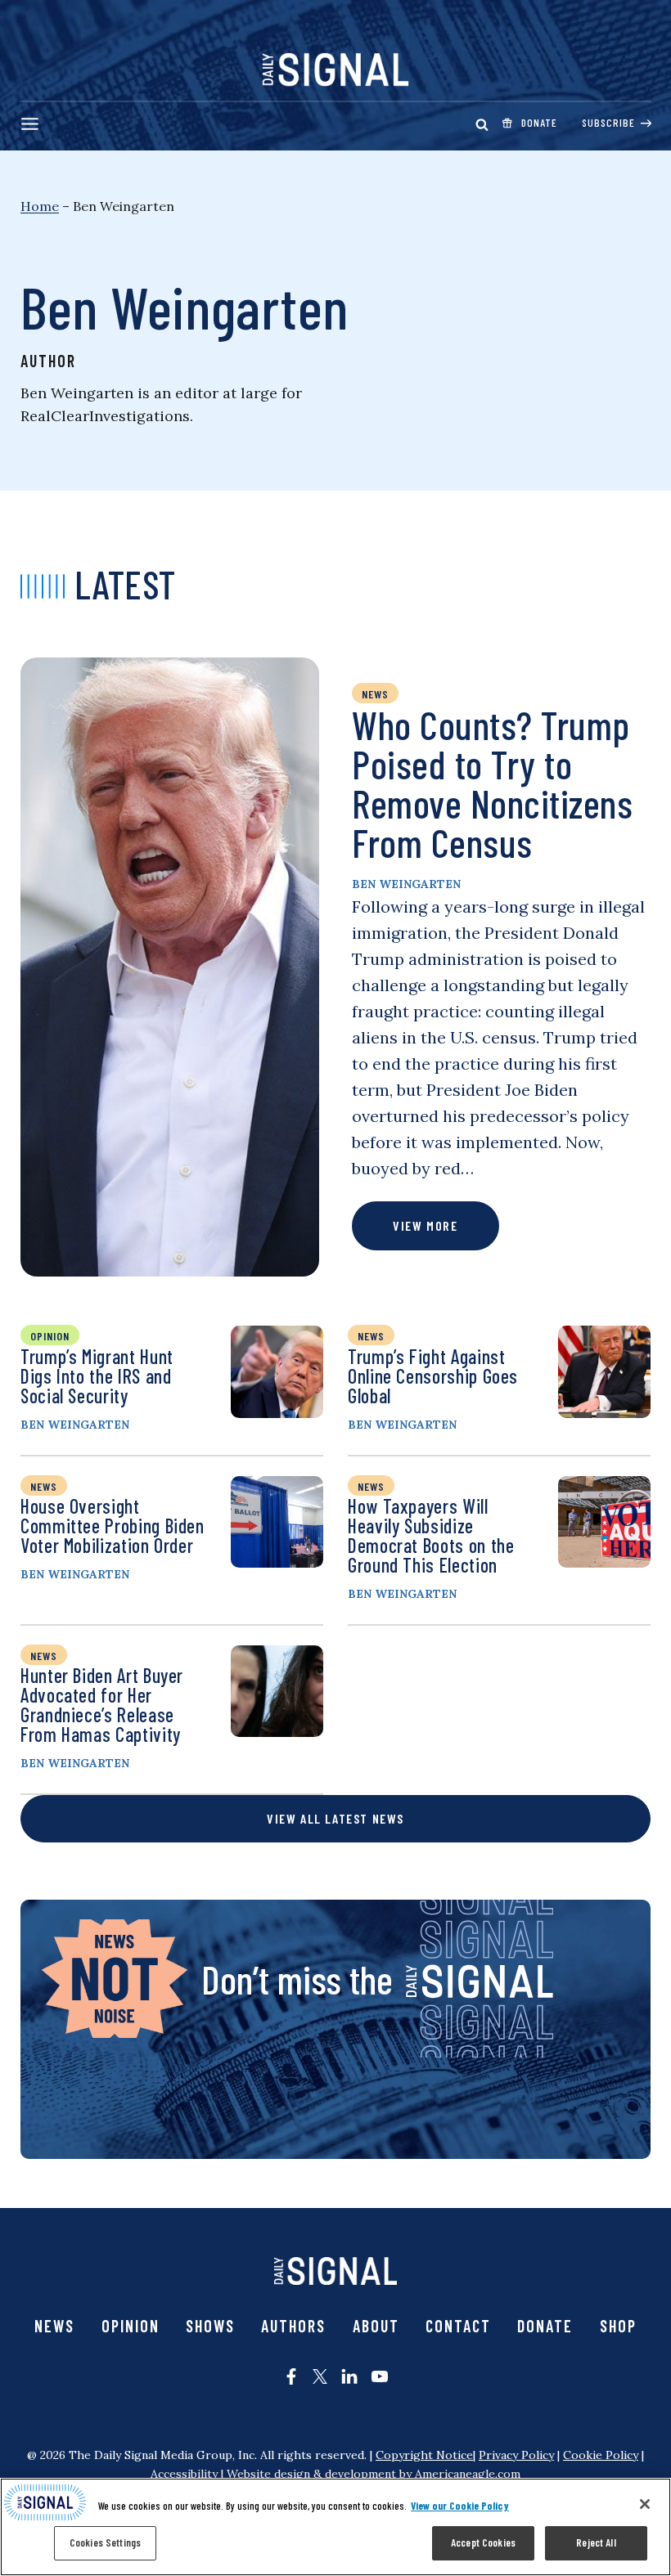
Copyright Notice (424, 2455)
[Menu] (30, 124)
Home (40, 206)
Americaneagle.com (468, 2474)
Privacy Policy (516, 2455)
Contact (458, 2326)
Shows (210, 2326)
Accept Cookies (483, 2542)
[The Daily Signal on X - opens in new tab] (320, 2376)
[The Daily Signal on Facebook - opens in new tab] (291, 2376)
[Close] (645, 2504)
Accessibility (184, 2474)
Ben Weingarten (406, 884)
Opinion (131, 2326)
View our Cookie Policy (460, 2506)
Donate (545, 2326)
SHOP (618, 2326)
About (376, 2326)
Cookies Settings (105, 2542)
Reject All (596, 2542)
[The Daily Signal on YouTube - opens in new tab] (380, 2376)
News (54, 2326)
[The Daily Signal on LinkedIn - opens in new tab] (349, 2376)
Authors (293, 2326)
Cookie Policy (601, 2455)
